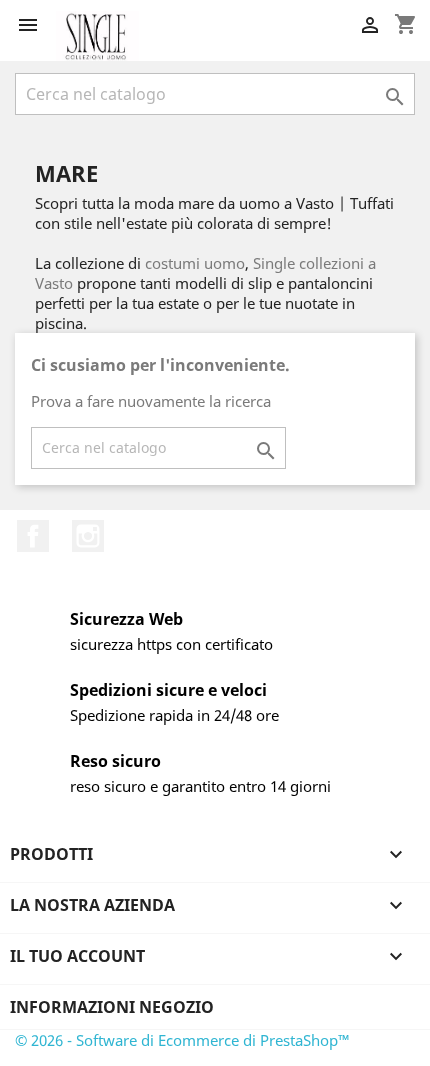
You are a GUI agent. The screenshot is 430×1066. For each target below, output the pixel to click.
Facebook (33, 536)
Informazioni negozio (112, 1007)
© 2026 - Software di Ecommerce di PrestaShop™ (182, 1040)
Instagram (88, 536)
